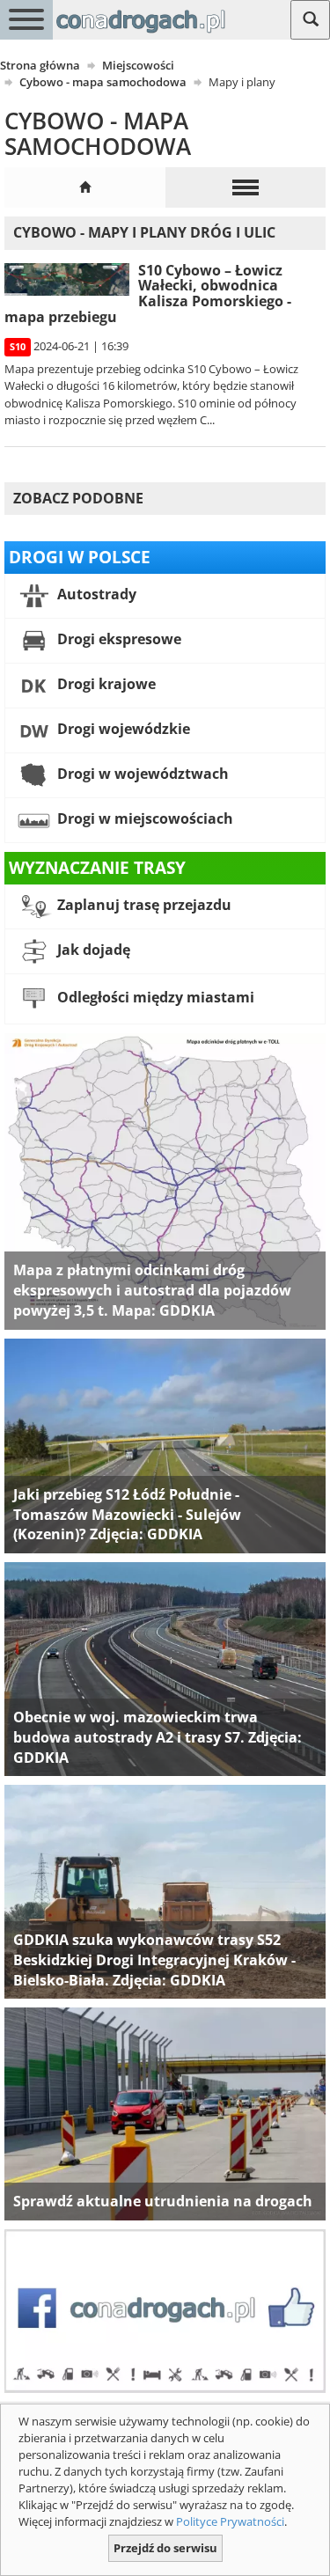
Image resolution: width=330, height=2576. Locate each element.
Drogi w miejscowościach (143, 818)
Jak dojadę (92, 950)
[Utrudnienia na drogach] (165, 2113)
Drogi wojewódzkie (122, 729)
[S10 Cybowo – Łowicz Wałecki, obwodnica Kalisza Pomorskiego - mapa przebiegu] (67, 279)
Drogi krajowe (105, 684)
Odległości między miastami (154, 997)
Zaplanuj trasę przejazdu (143, 905)
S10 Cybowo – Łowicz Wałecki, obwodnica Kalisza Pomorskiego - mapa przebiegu (148, 294)
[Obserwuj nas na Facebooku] (165, 2309)
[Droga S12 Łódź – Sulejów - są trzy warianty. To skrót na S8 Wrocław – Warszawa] (165, 1445)
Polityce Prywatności (230, 2521)
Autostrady (95, 594)
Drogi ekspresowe (117, 639)
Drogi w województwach (141, 774)
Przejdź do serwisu (165, 2548)
